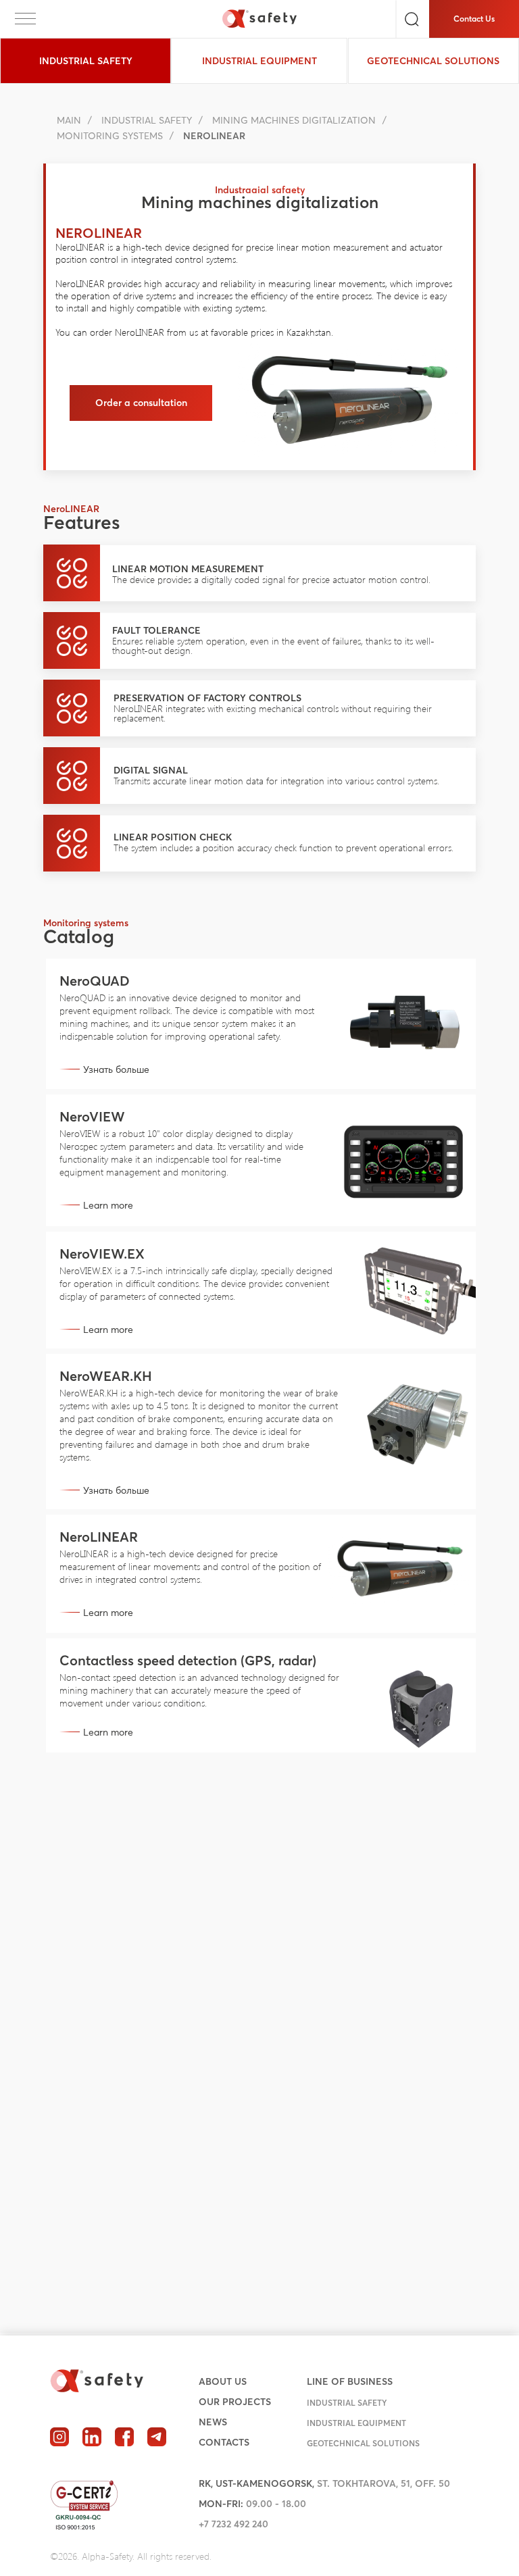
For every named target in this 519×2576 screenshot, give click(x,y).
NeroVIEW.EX (102, 1254)
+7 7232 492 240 (233, 2524)
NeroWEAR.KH (106, 1376)
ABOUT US (223, 2381)
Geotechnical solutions (363, 2443)
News (213, 2422)
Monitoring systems (110, 136)
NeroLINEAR (99, 1537)
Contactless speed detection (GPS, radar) (188, 1660)
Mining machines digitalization (294, 120)
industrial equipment (356, 2423)
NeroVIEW (92, 1116)
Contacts (224, 2442)
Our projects (235, 2402)
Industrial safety (147, 120)
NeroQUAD (95, 981)
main (69, 120)
